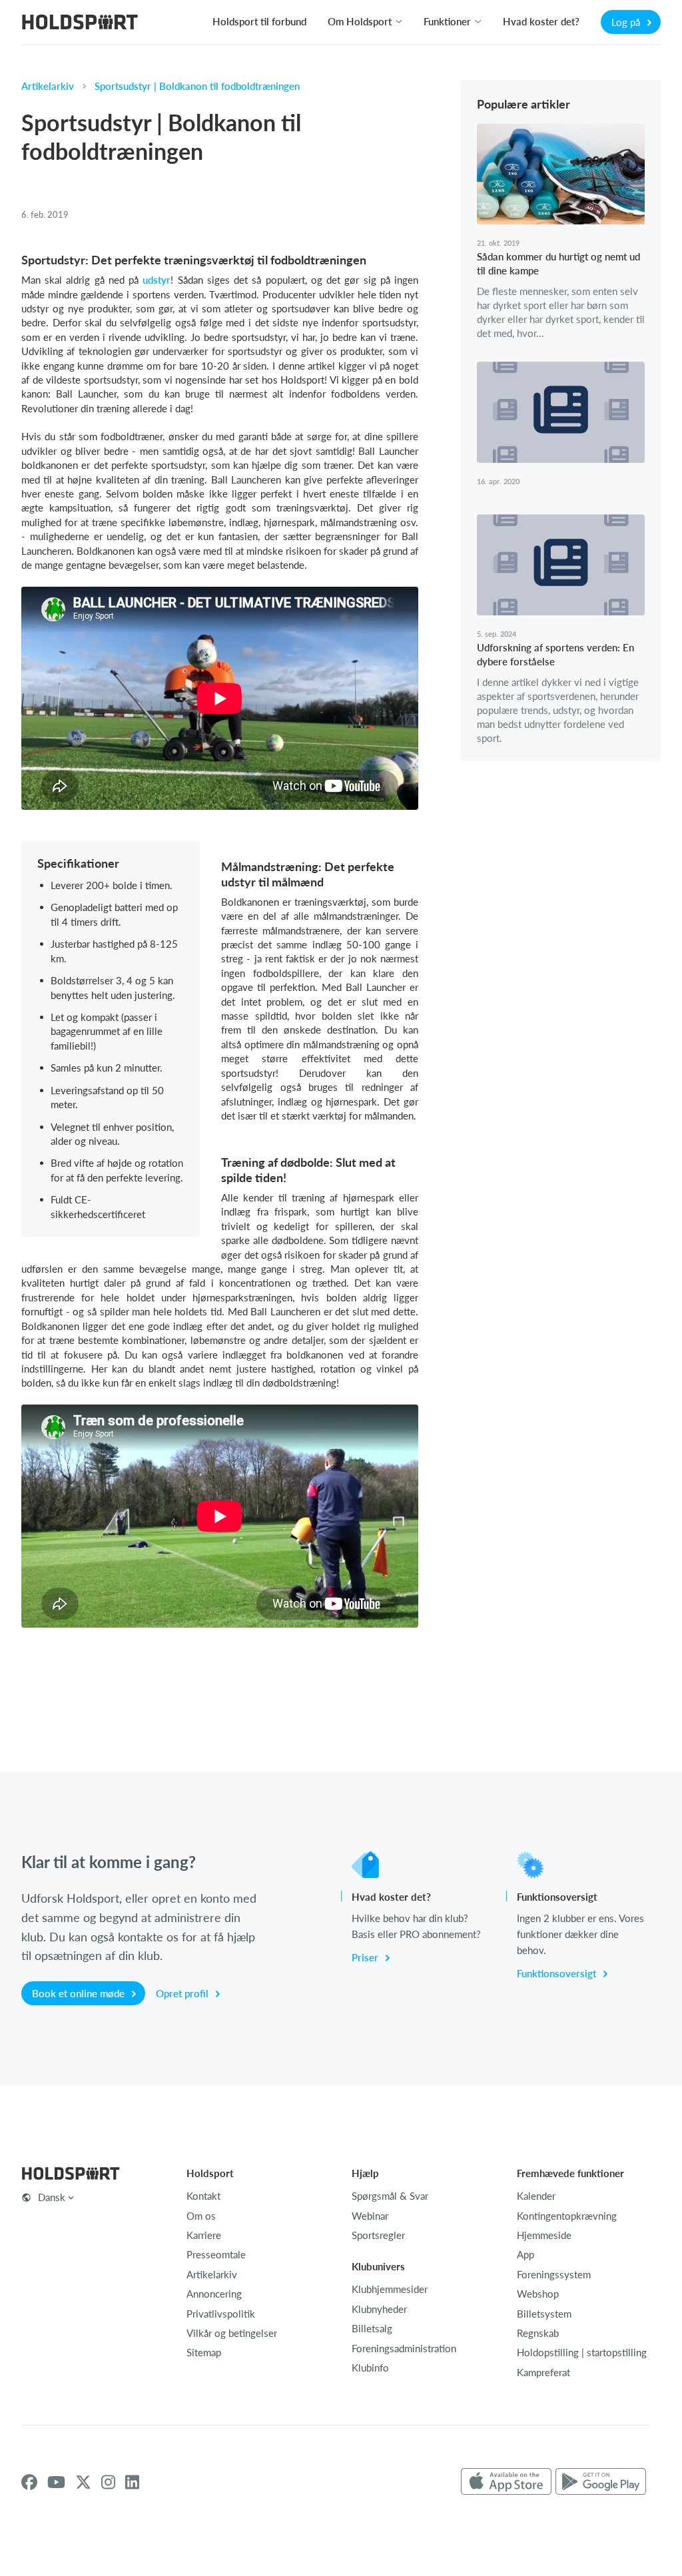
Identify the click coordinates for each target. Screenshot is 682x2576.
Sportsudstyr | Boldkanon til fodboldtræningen (197, 86)
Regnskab (538, 2333)
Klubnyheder (379, 2309)
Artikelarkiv (48, 86)
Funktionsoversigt (558, 1973)
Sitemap (204, 2352)
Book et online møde (80, 1993)
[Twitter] (83, 2482)
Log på (627, 22)
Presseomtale (216, 2254)
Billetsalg (372, 2328)
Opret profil (183, 1993)
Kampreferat (543, 2372)
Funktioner (447, 21)
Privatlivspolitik (221, 2314)
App (525, 2254)
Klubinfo (370, 2368)
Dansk (52, 2197)
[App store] (506, 2482)
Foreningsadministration (404, 2348)
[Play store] (601, 2482)
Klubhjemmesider (390, 2289)
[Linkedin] (132, 2482)
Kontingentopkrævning (567, 2216)
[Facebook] (29, 2482)
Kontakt (203, 2196)
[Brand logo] (80, 24)
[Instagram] (108, 2482)
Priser (366, 1957)
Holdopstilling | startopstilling (582, 2352)
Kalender (536, 2196)
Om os (201, 2216)
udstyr (157, 280)
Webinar (370, 2216)
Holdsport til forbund (259, 21)
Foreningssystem (554, 2274)
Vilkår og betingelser (232, 2333)
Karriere (204, 2235)
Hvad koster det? (541, 21)
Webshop (538, 2294)
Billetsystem (544, 2314)
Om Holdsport (360, 21)
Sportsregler (378, 2235)
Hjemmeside (544, 2235)
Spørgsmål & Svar (390, 2196)
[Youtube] (56, 2482)
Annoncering (214, 2294)
